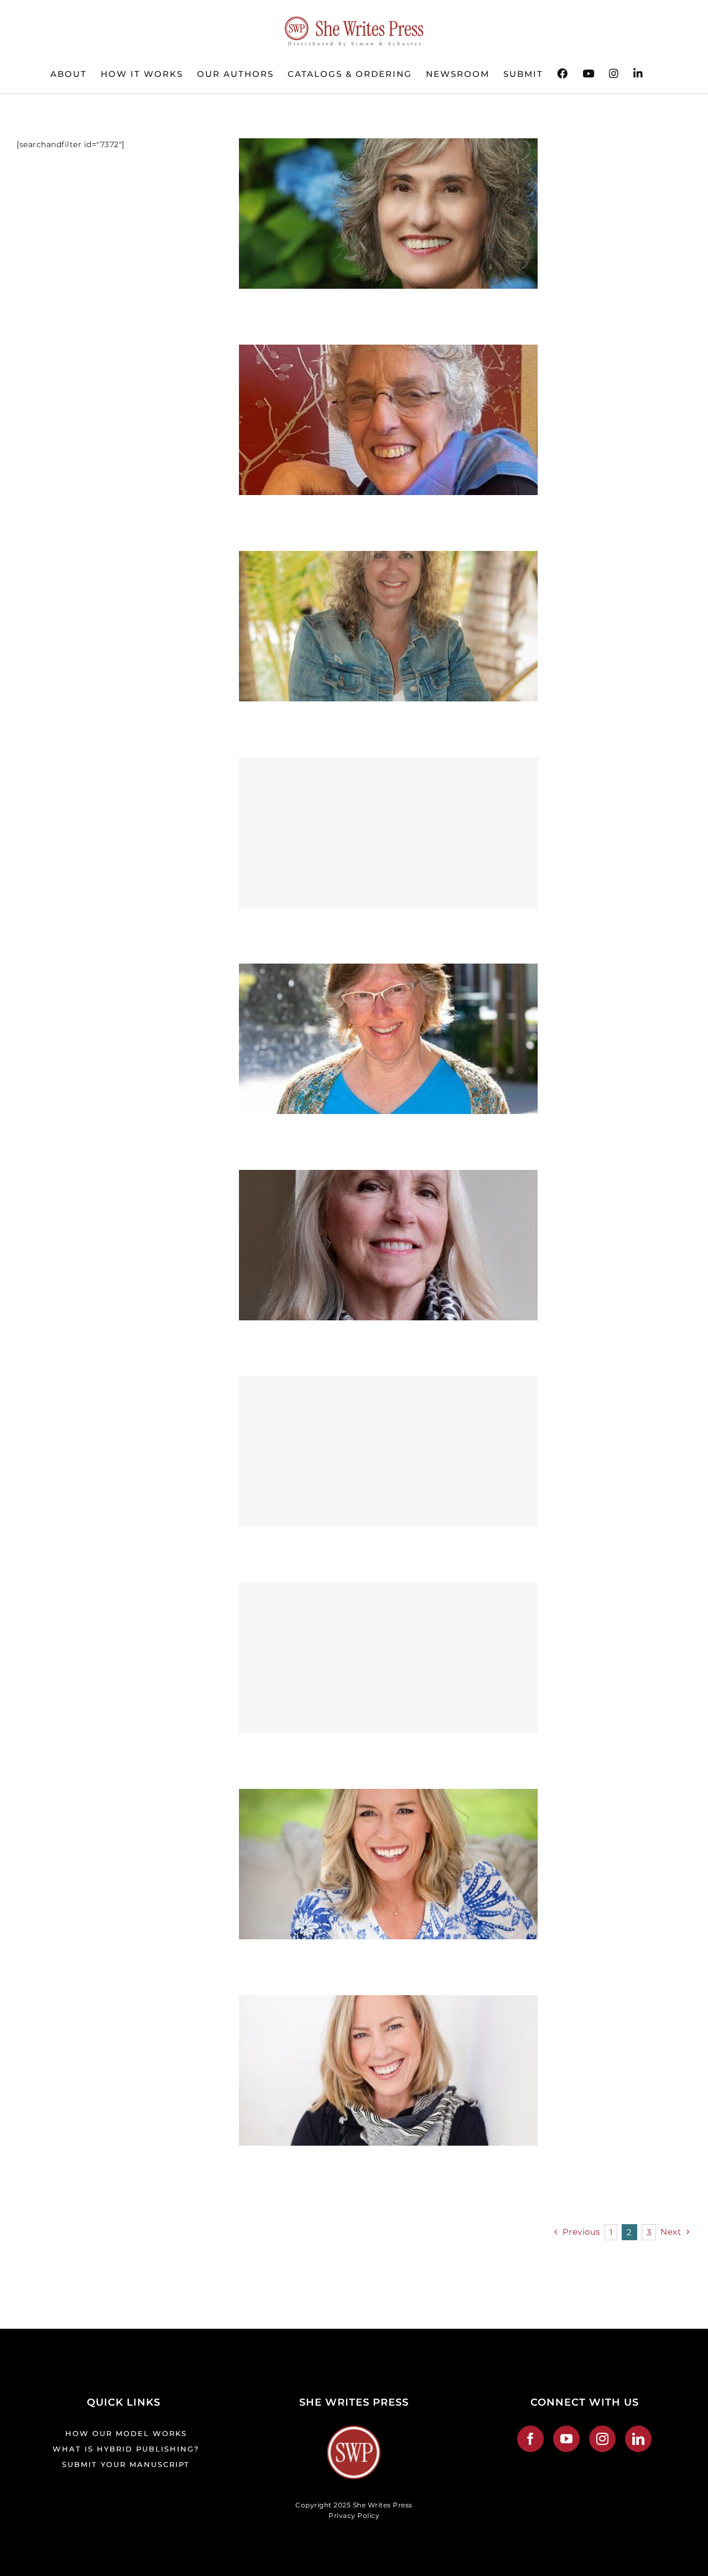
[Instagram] (603, 2439)
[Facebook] (531, 2439)
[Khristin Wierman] (388, 1658)
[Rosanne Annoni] (388, 145)
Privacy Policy (354, 2515)
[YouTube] (567, 2439)
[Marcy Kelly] (388, 1451)
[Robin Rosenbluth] (388, 352)
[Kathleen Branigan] (388, 2002)
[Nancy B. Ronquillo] (388, 1177)
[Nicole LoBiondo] (388, 832)
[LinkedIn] (639, 2439)
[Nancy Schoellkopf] (388, 971)
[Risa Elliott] (388, 558)
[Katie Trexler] (388, 1796)
